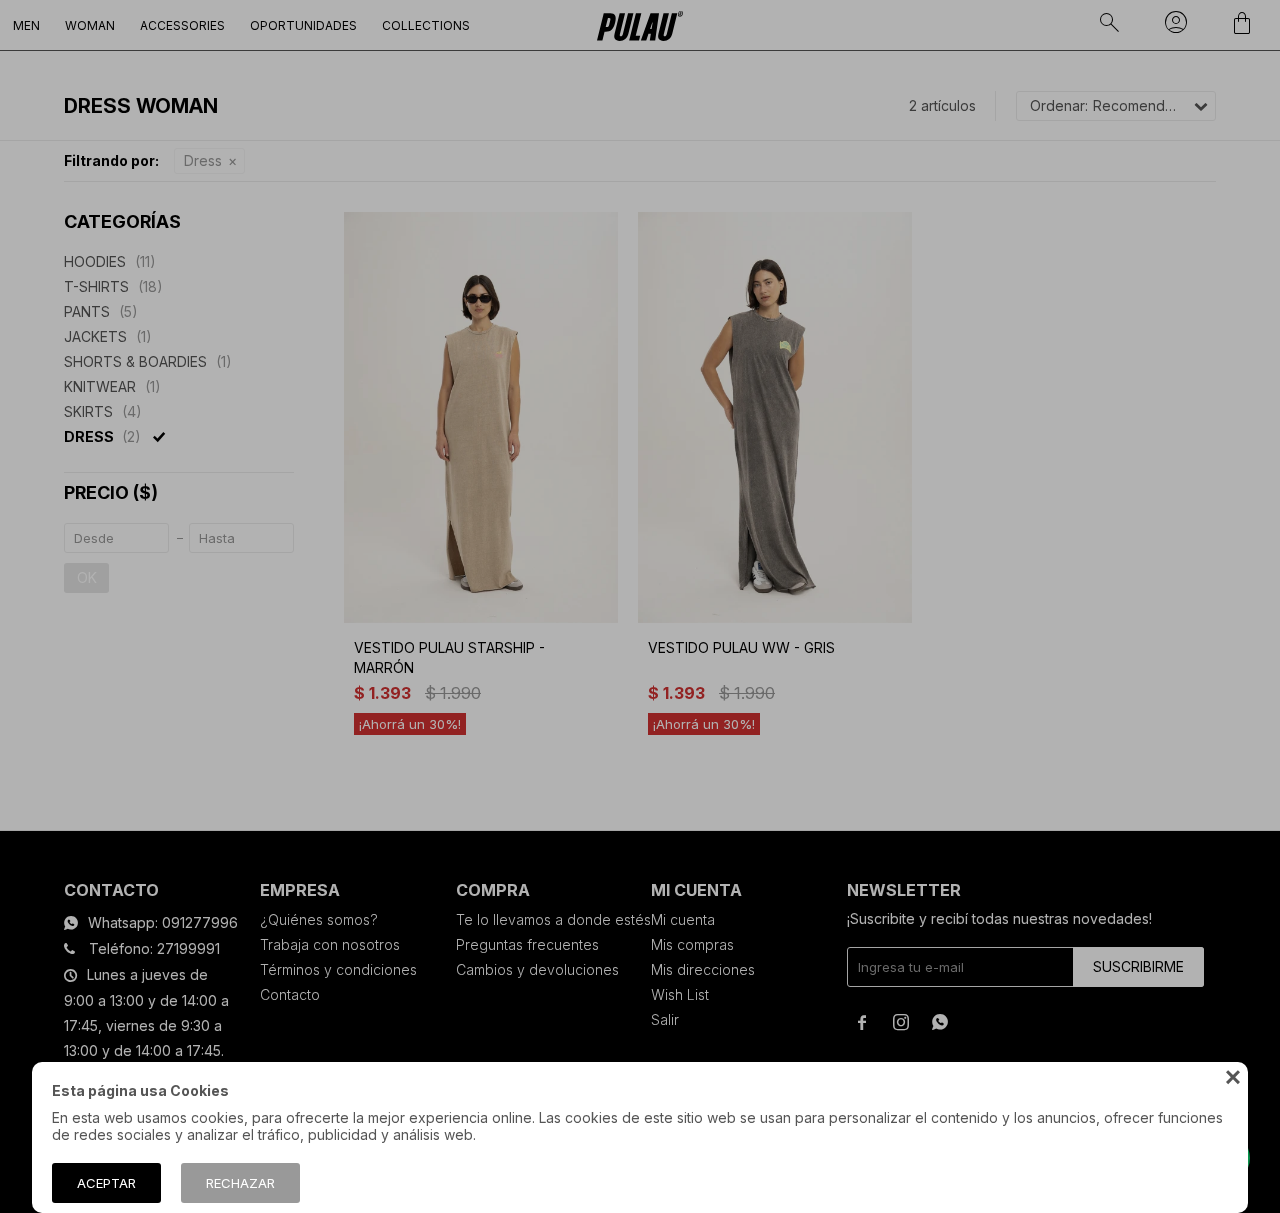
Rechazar (240, 1183)
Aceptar (106, 1183)
